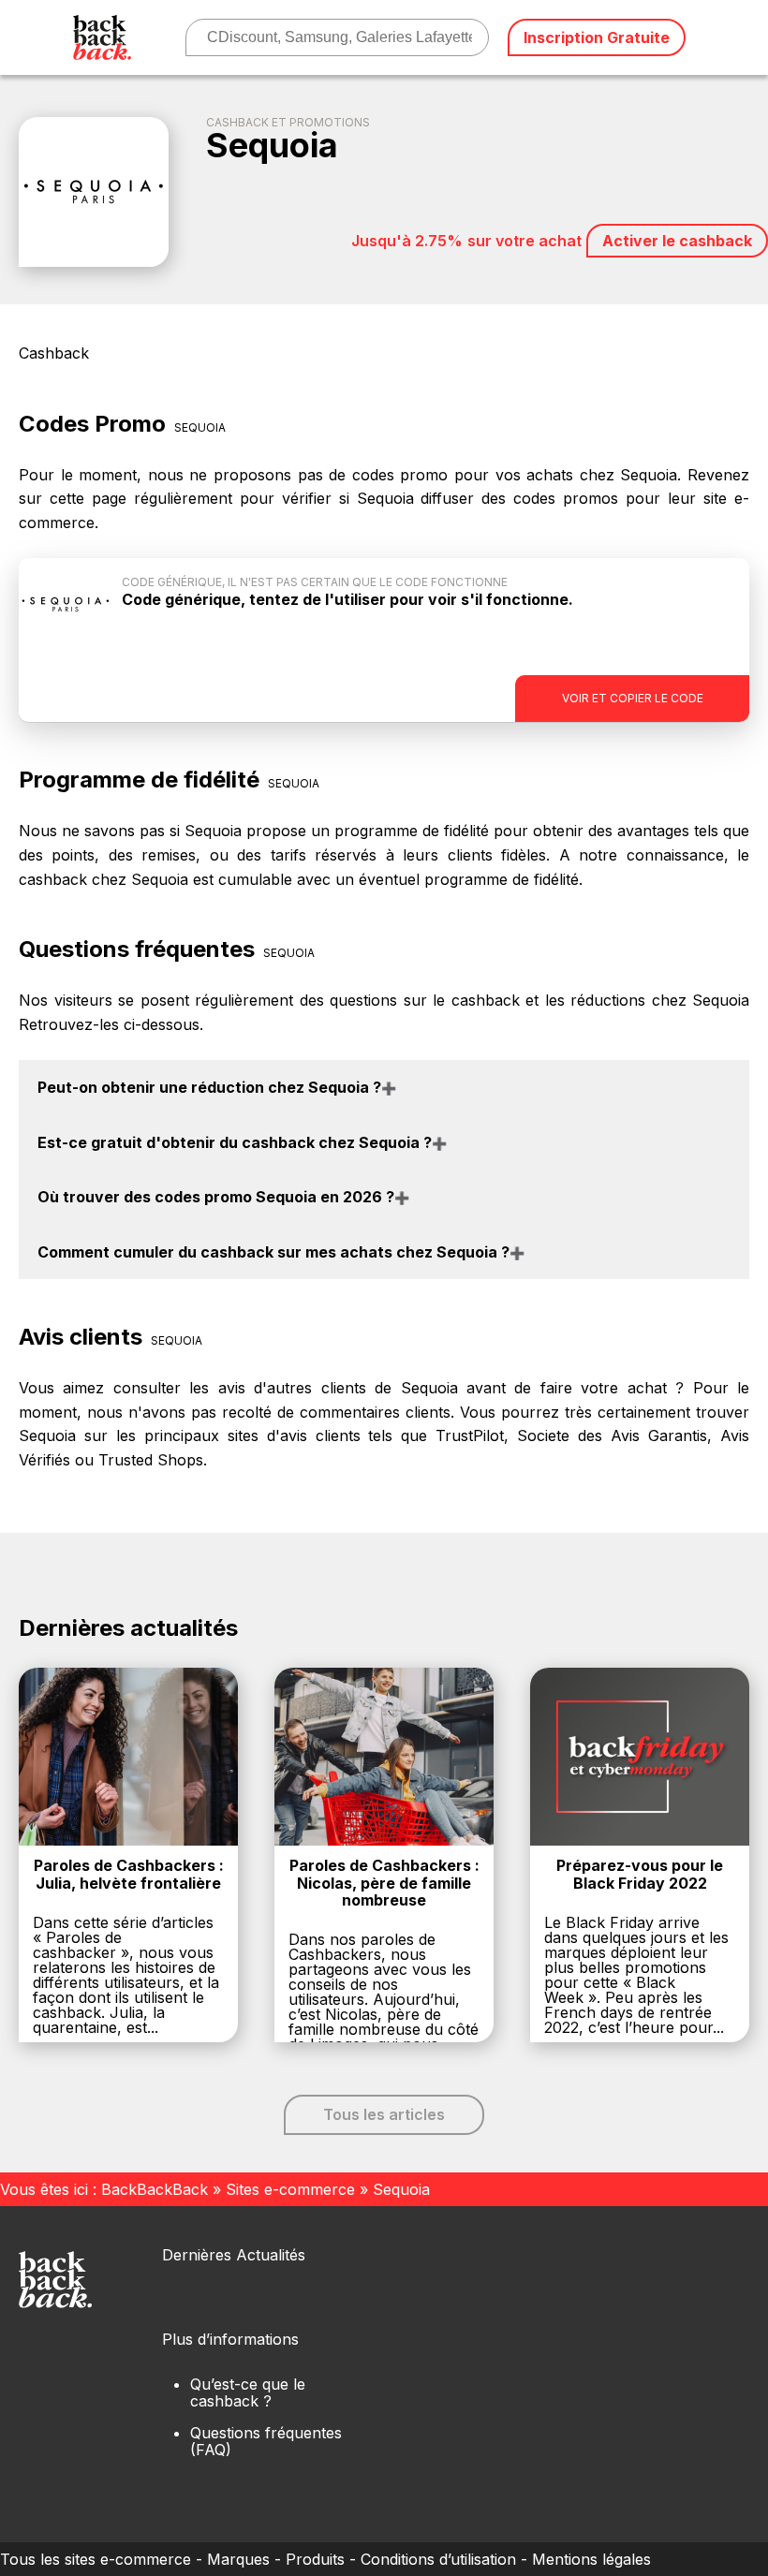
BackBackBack (155, 2189)
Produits (315, 2559)
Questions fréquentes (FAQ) (266, 2441)
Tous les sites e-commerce (96, 2559)
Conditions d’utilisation (438, 2559)
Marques (238, 2559)
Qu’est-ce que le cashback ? (248, 2392)
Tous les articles (384, 2114)
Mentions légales (591, 2559)
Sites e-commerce (290, 2189)
